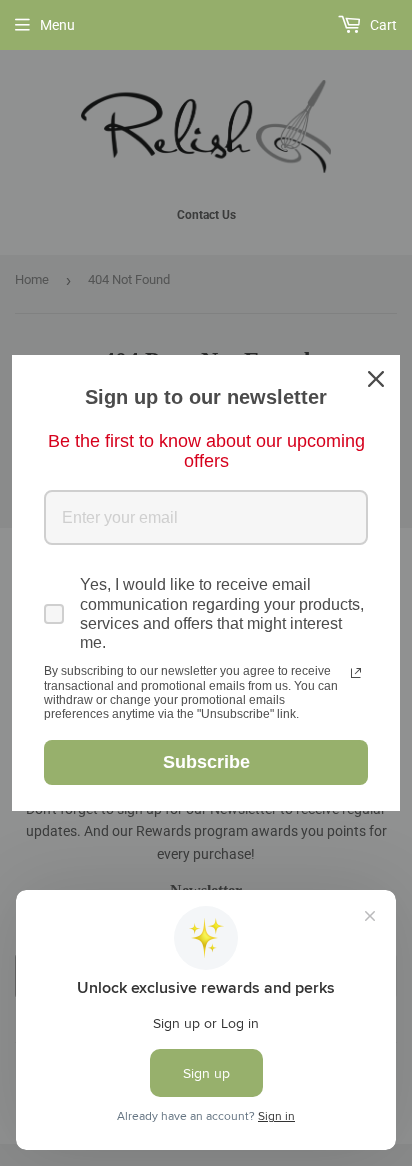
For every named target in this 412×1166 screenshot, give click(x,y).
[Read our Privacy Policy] (356, 673)
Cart (382, 25)
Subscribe (206, 762)
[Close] (376, 379)
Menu (57, 25)
